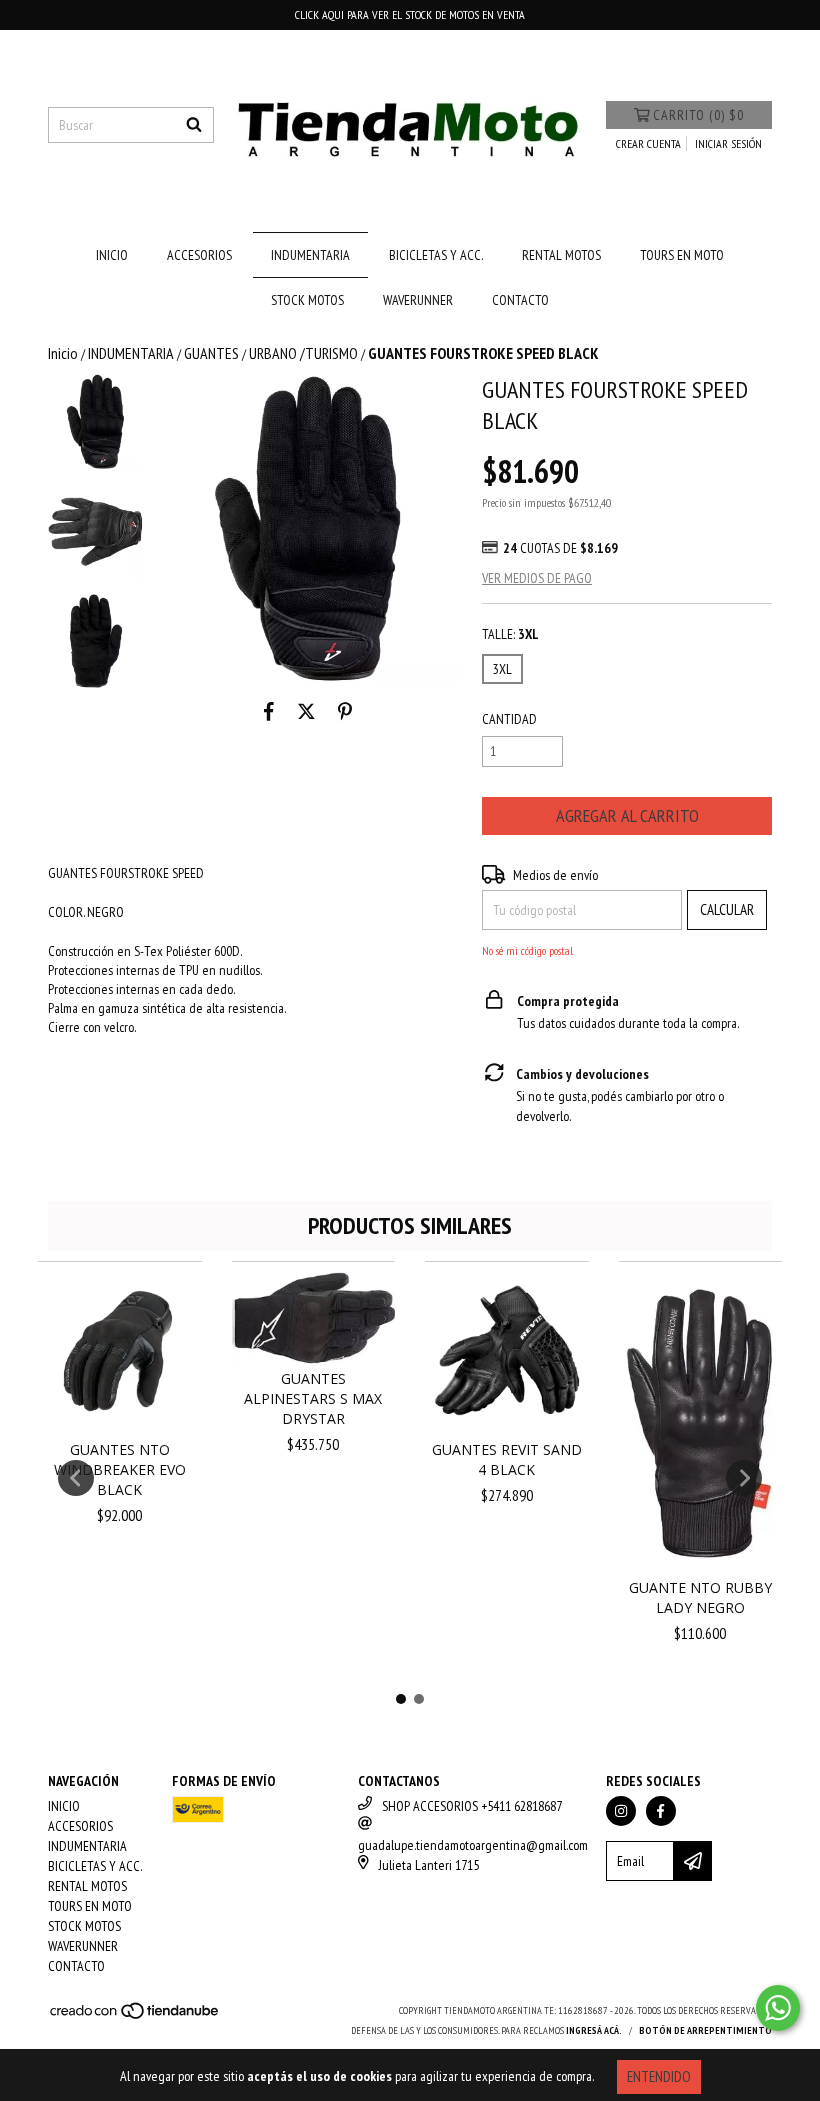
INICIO (112, 255)
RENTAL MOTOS (561, 255)
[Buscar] (194, 125)
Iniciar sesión (728, 143)
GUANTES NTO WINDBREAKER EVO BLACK (120, 1469)
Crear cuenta (648, 143)
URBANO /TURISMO (303, 353)
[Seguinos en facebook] (661, 1811)
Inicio (63, 353)
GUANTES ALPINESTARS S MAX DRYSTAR (313, 1398)
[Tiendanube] (135, 2017)
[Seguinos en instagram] (621, 1811)
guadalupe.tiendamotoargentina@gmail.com (473, 1845)
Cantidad (509, 719)
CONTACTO (520, 300)
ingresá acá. (594, 2030)
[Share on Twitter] (306, 712)
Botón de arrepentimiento (705, 2030)
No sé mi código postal (527, 950)
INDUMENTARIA (310, 255)
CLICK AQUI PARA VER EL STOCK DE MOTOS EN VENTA (410, 14)
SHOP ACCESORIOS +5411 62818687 (472, 1806)
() (698, 115)
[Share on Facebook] (269, 712)
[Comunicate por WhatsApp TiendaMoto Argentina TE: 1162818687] (778, 2008)
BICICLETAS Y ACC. (436, 255)
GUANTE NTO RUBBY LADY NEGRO (700, 1597)
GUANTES (211, 353)
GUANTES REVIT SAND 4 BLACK (507, 1459)
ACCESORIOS (199, 255)
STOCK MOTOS (307, 300)
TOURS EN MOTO (682, 255)
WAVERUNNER (418, 300)
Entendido (659, 2076)
